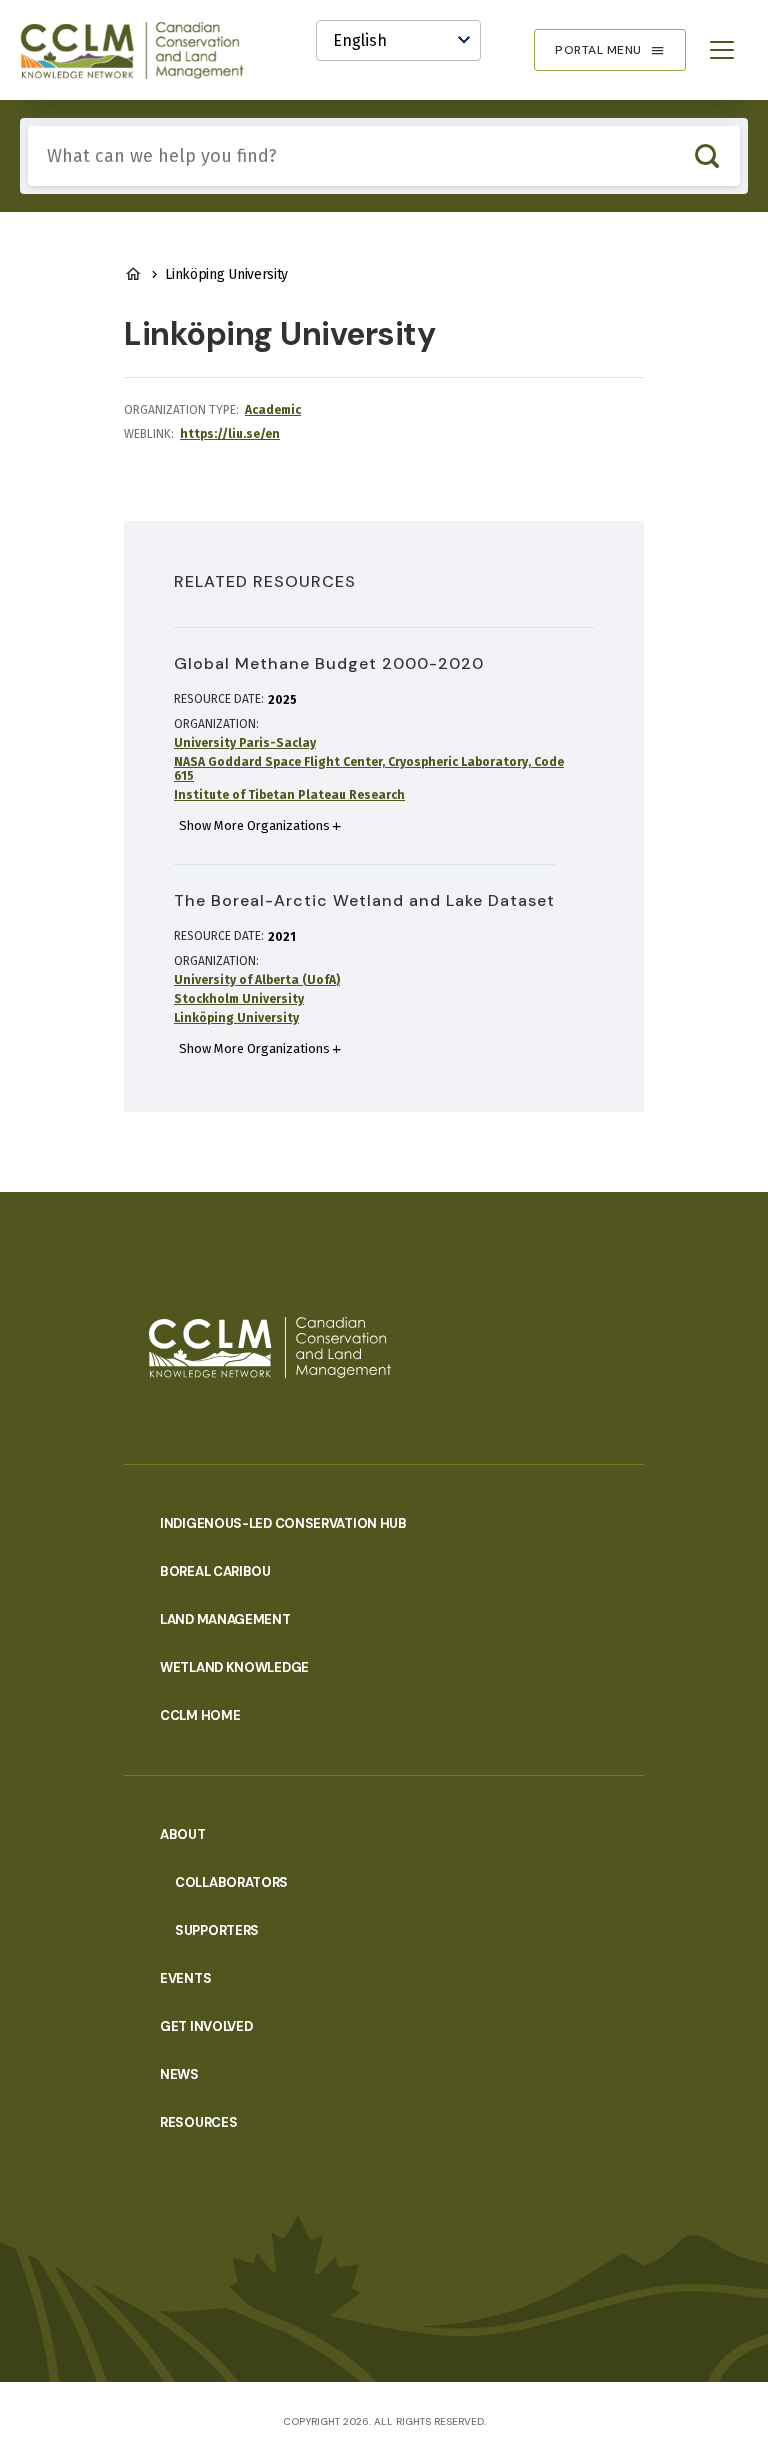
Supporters (217, 1930)
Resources (198, 2122)
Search (706, 156)
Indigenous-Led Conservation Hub (283, 1523)
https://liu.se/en (230, 434)
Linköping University (236, 1018)
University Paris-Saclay (245, 743)
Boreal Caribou (215, 1571)
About (183, 1834)
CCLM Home (200, 1715)
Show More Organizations (254, 825)
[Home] (141, 50)
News (179, 2074)
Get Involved (206, 2026)
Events (185, 1978)
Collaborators (231, 1882)
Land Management (225, 1619)
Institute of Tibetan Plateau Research (289, 795)
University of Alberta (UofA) (257, 980)
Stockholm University (239, 999)
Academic (273, 410)
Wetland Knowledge (234, 1667)
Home (133, 274)
